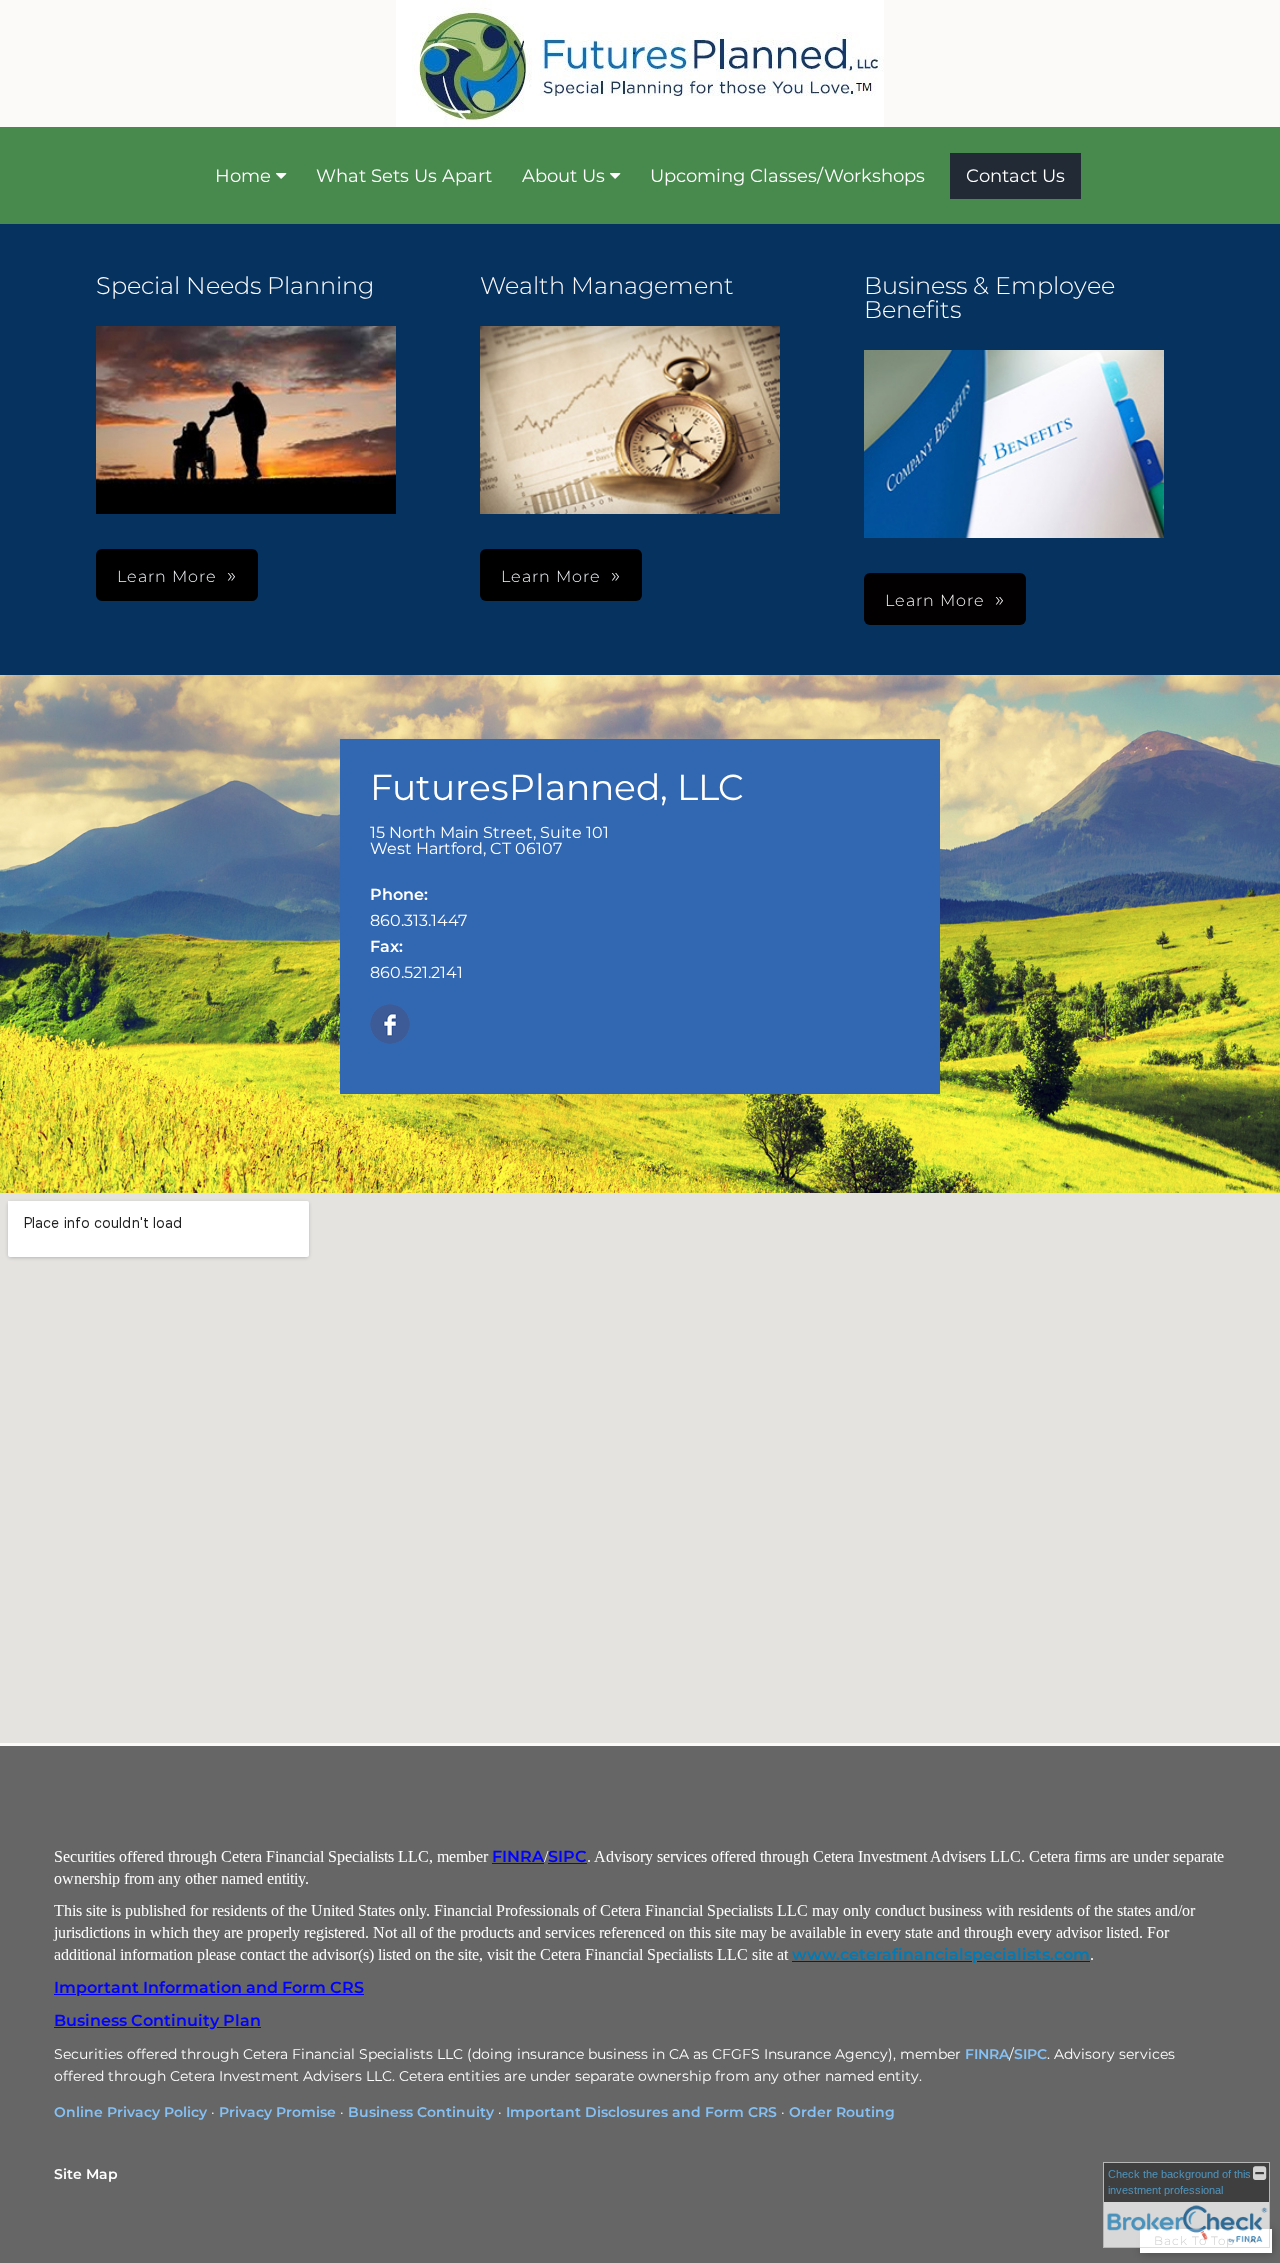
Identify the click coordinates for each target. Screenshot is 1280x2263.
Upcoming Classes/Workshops (787, 176)
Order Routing (842, 2112)
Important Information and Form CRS (209, 1987)
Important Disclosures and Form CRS (641, 2112)
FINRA (518, 1856)
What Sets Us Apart (404, 176)
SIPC (567, 1856)
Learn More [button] (551, 576)
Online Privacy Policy (130, 2112)
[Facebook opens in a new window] (390, 1025)
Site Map (86, 2174)
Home (243, 176)
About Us (563, 176)
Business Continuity (421, 2112)
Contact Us (1015, 176)
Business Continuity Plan (157, 2020)
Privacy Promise (277, 2112)
